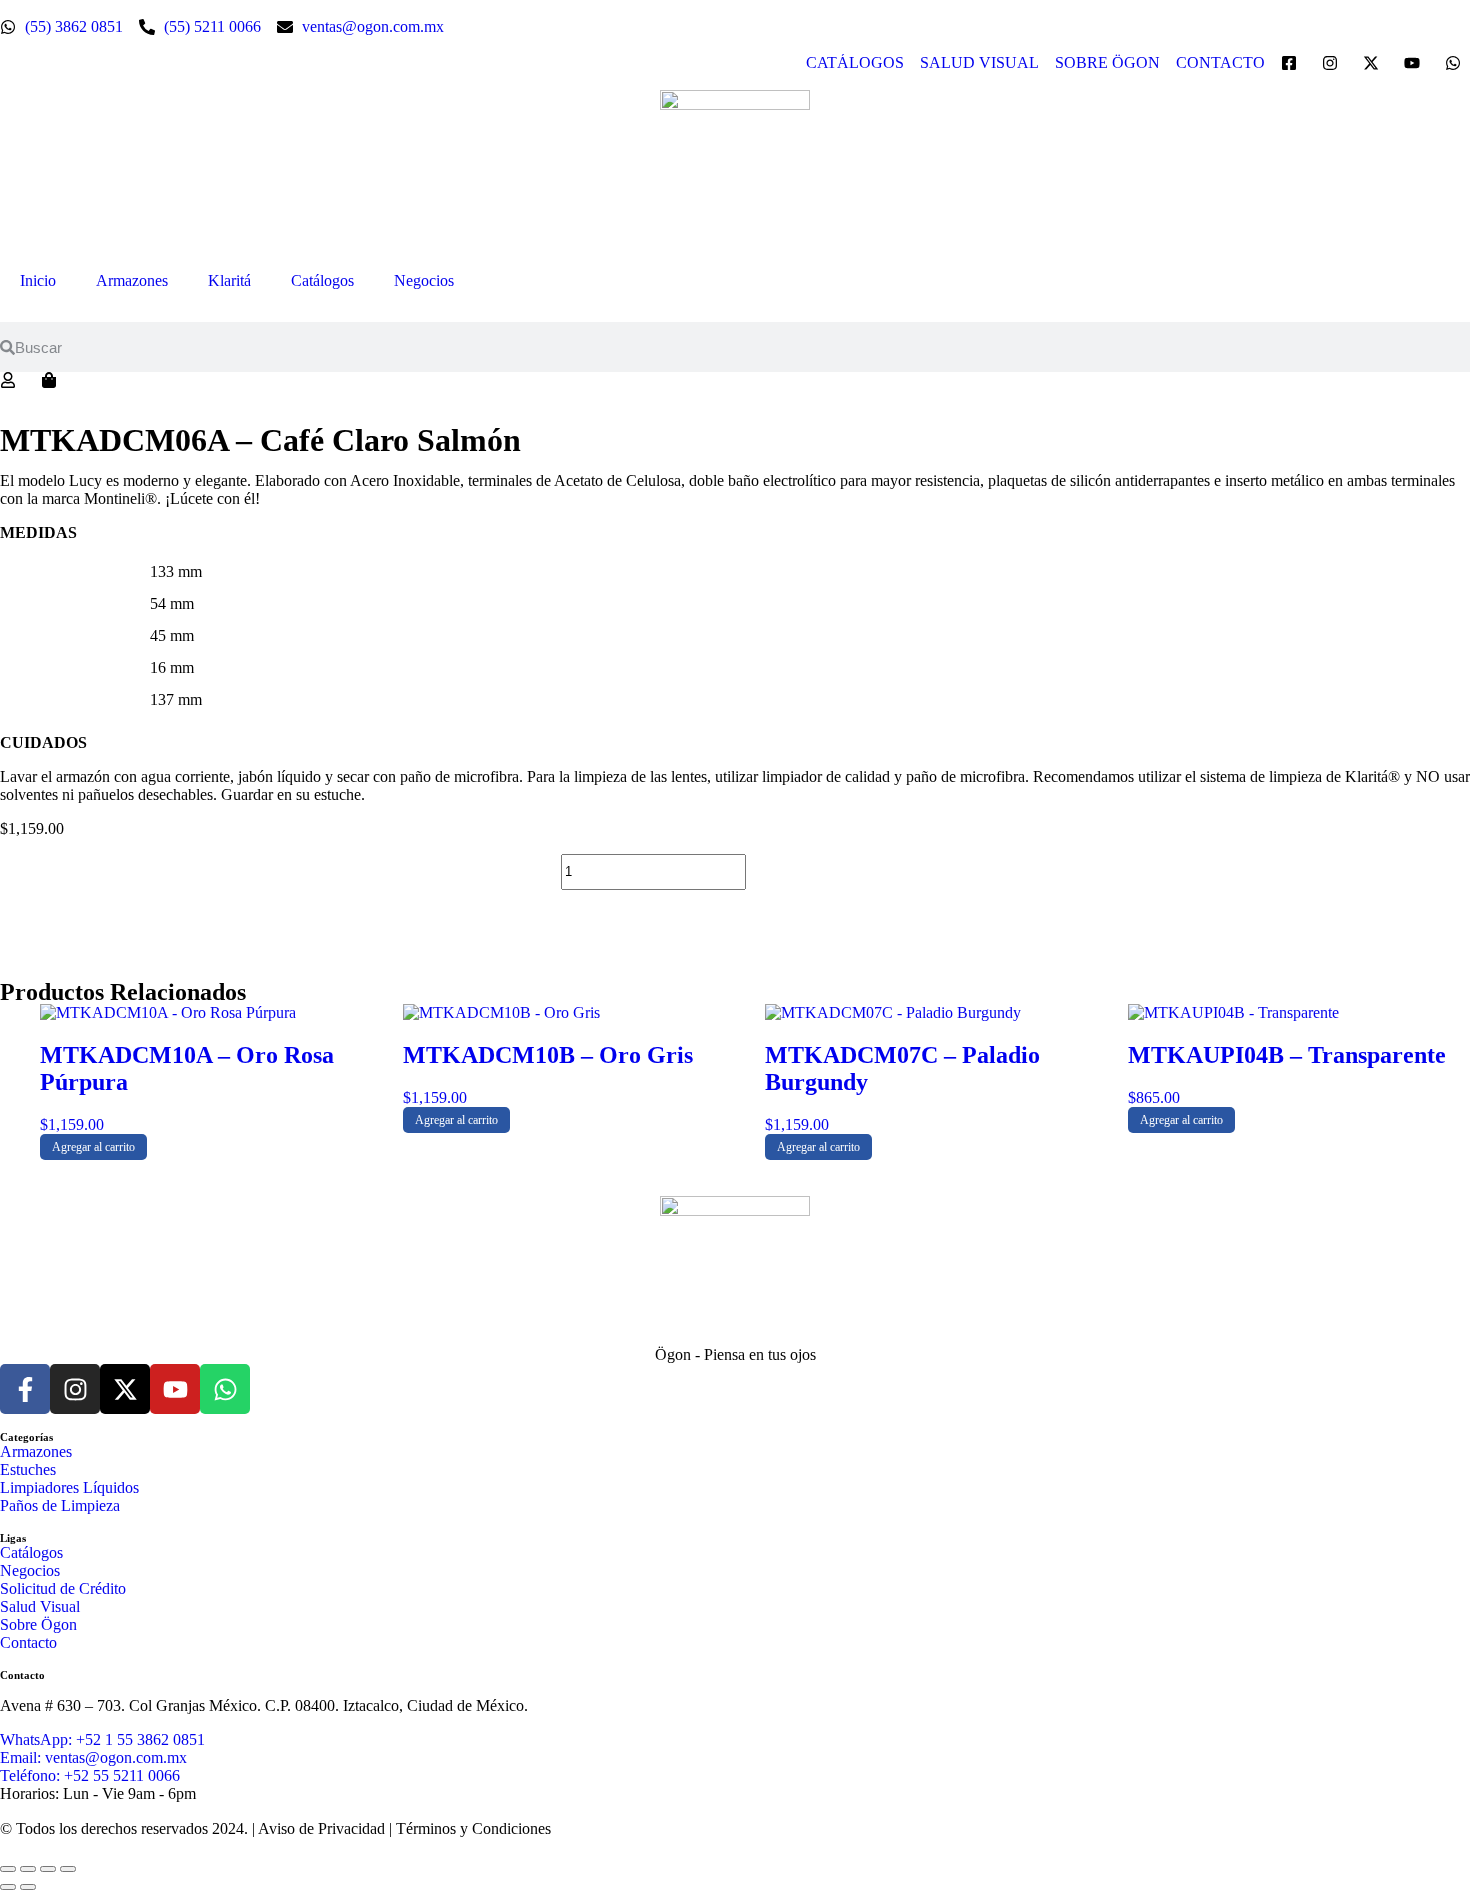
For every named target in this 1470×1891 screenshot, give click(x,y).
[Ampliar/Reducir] (8, 1869)
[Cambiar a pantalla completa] (28, 1869)
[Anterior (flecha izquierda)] (8, 1887)
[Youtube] (175, 1389)
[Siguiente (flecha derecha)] (28, 1887)
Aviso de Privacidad (321, 1828)
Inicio (38, 280)
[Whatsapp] (225, 1389)
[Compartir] (48, 1869)
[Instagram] (75, 1389)
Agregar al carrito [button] (93, 1147)
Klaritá (229, 280)
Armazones (132, 280)
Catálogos (322, 280)
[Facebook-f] (25, 1389)
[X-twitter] (125, 1389)
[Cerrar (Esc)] (68, 1869)
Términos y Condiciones (473, 1828)
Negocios (424, 280)
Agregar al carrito (833, 871)
